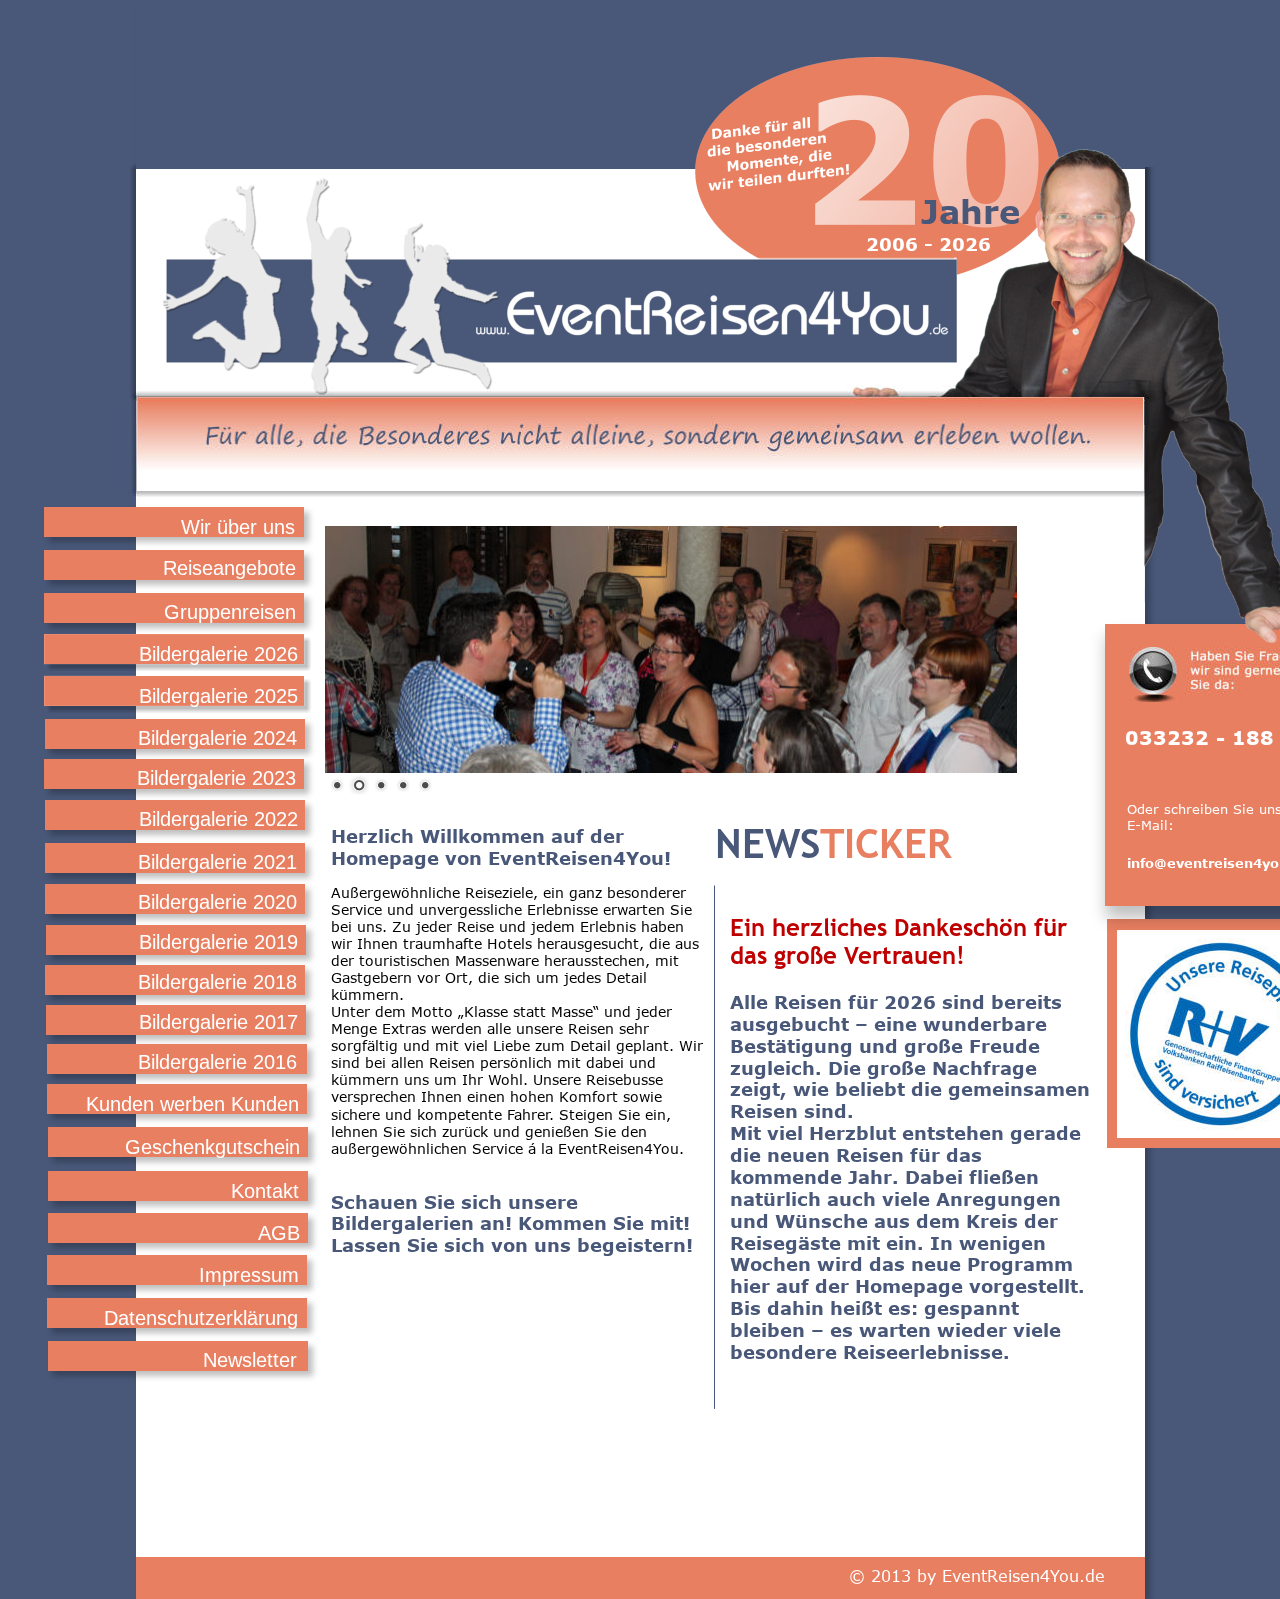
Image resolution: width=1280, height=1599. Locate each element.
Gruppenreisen (230, 612)
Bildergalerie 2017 (218, 1022)
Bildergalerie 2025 (218, 696)
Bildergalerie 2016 (217, 1062)
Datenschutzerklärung (201, 1318)
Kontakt (265, 1191)
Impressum (249, 1275)
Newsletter (250, 1360)
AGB (279, 1233)
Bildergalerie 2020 (217, 902)
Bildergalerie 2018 (217, 982)
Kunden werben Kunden (192, 1104)
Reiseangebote (226, 568)
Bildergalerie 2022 (218, 819)
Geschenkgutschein (212, 1147)
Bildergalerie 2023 (216, 778)
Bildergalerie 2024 (217, 738)
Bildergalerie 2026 (218, 654)
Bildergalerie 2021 (217, 862)
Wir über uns (238, 527)
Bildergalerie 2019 (218, 942)
